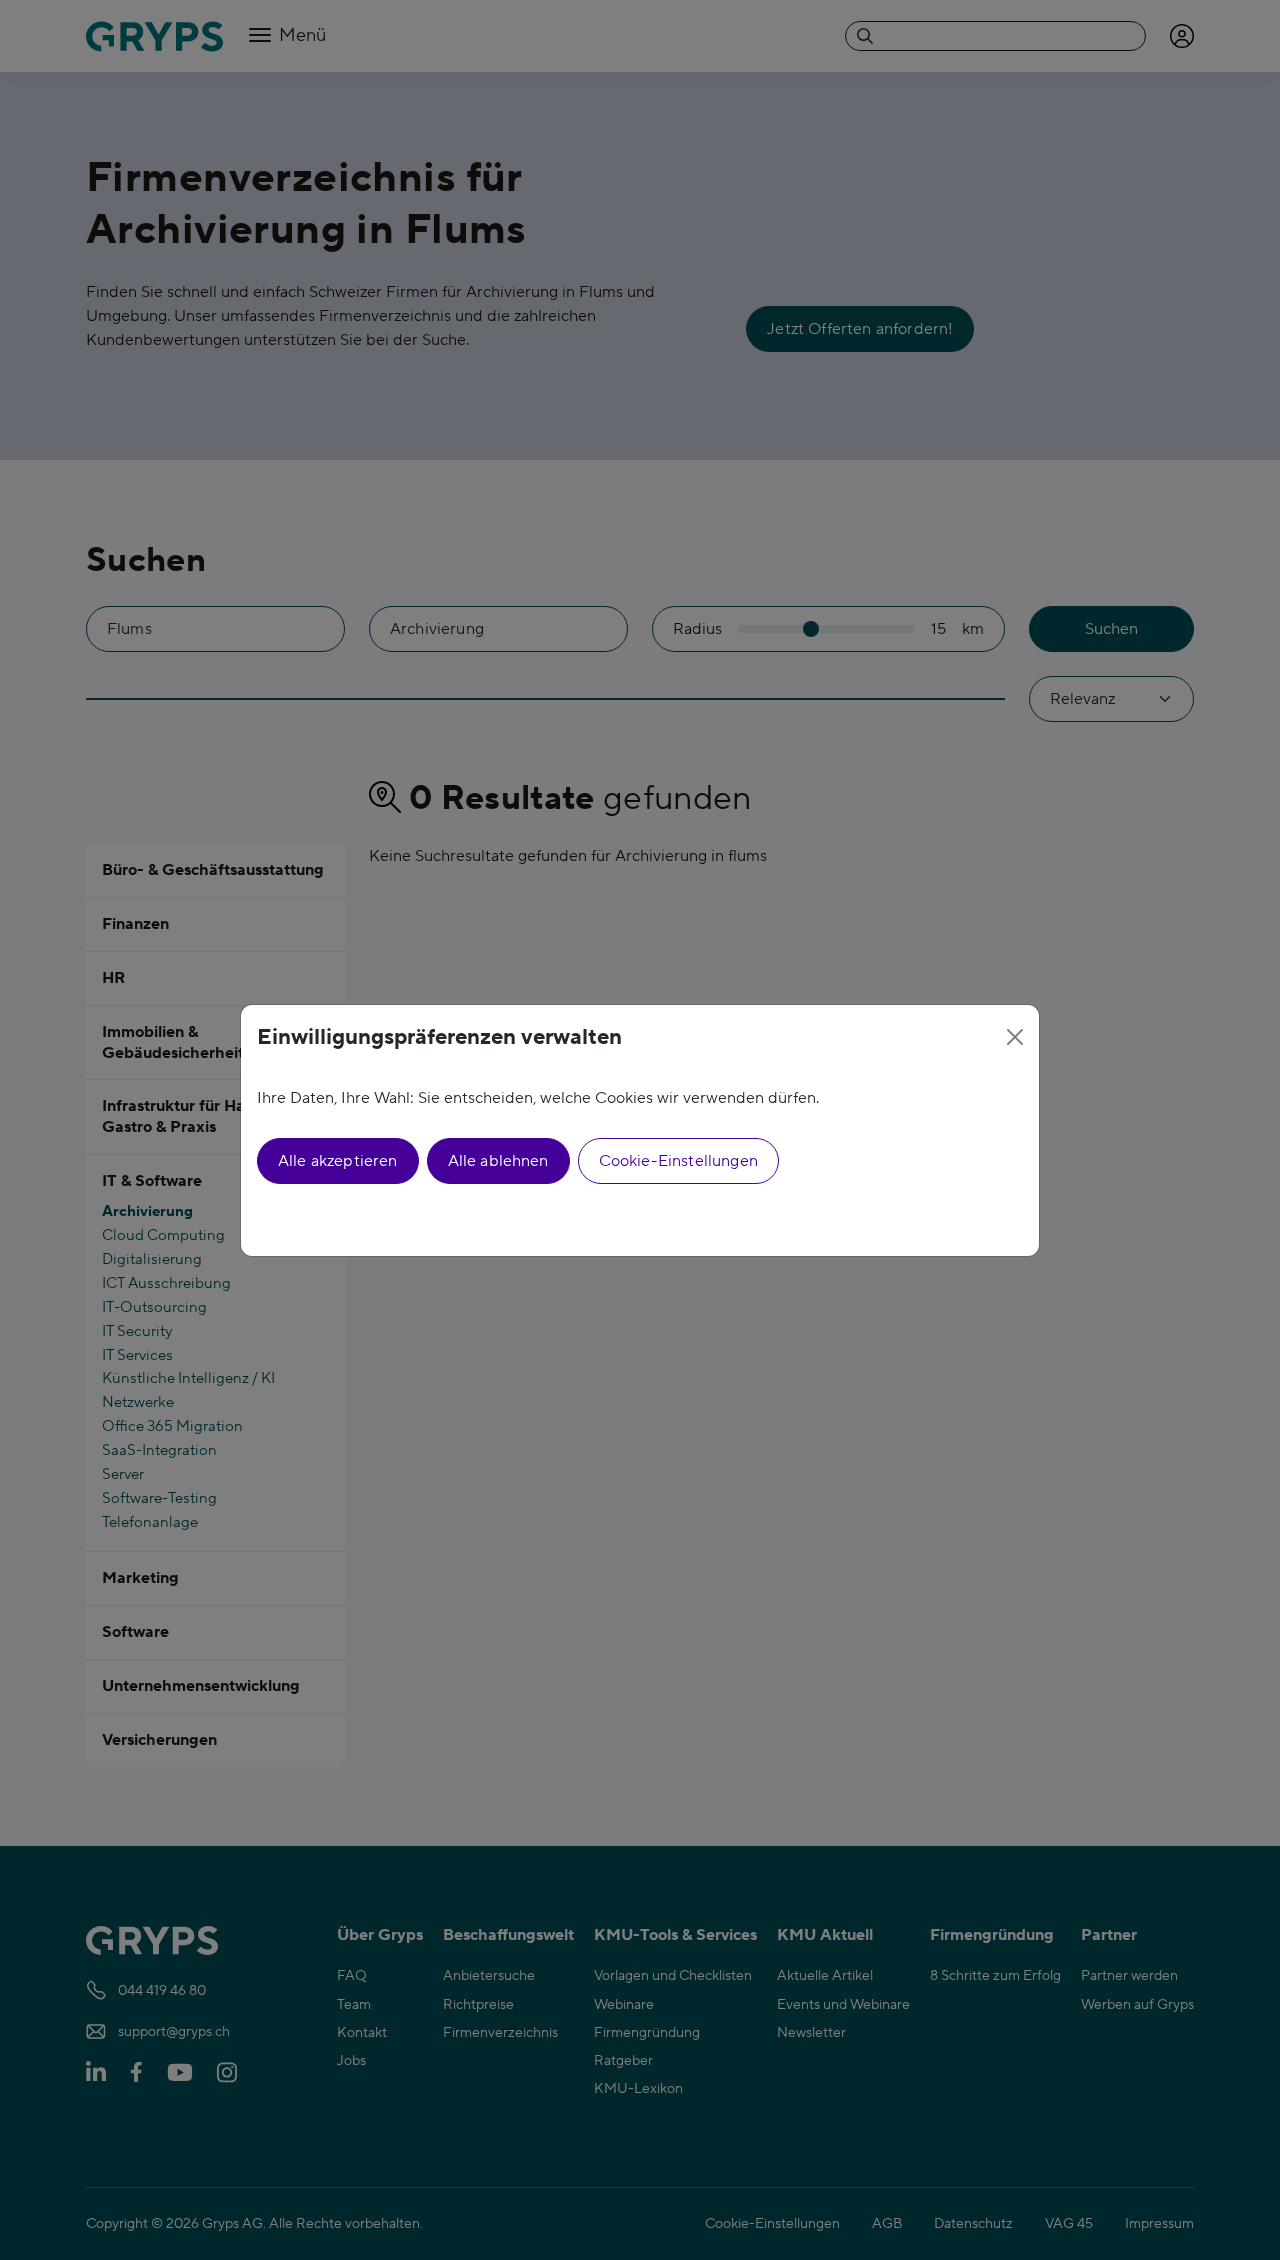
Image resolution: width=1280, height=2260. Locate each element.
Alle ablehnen (498, 1161)
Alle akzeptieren (338, 1161)
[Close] (1015, 1037)
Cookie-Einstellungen (678, 1161)
